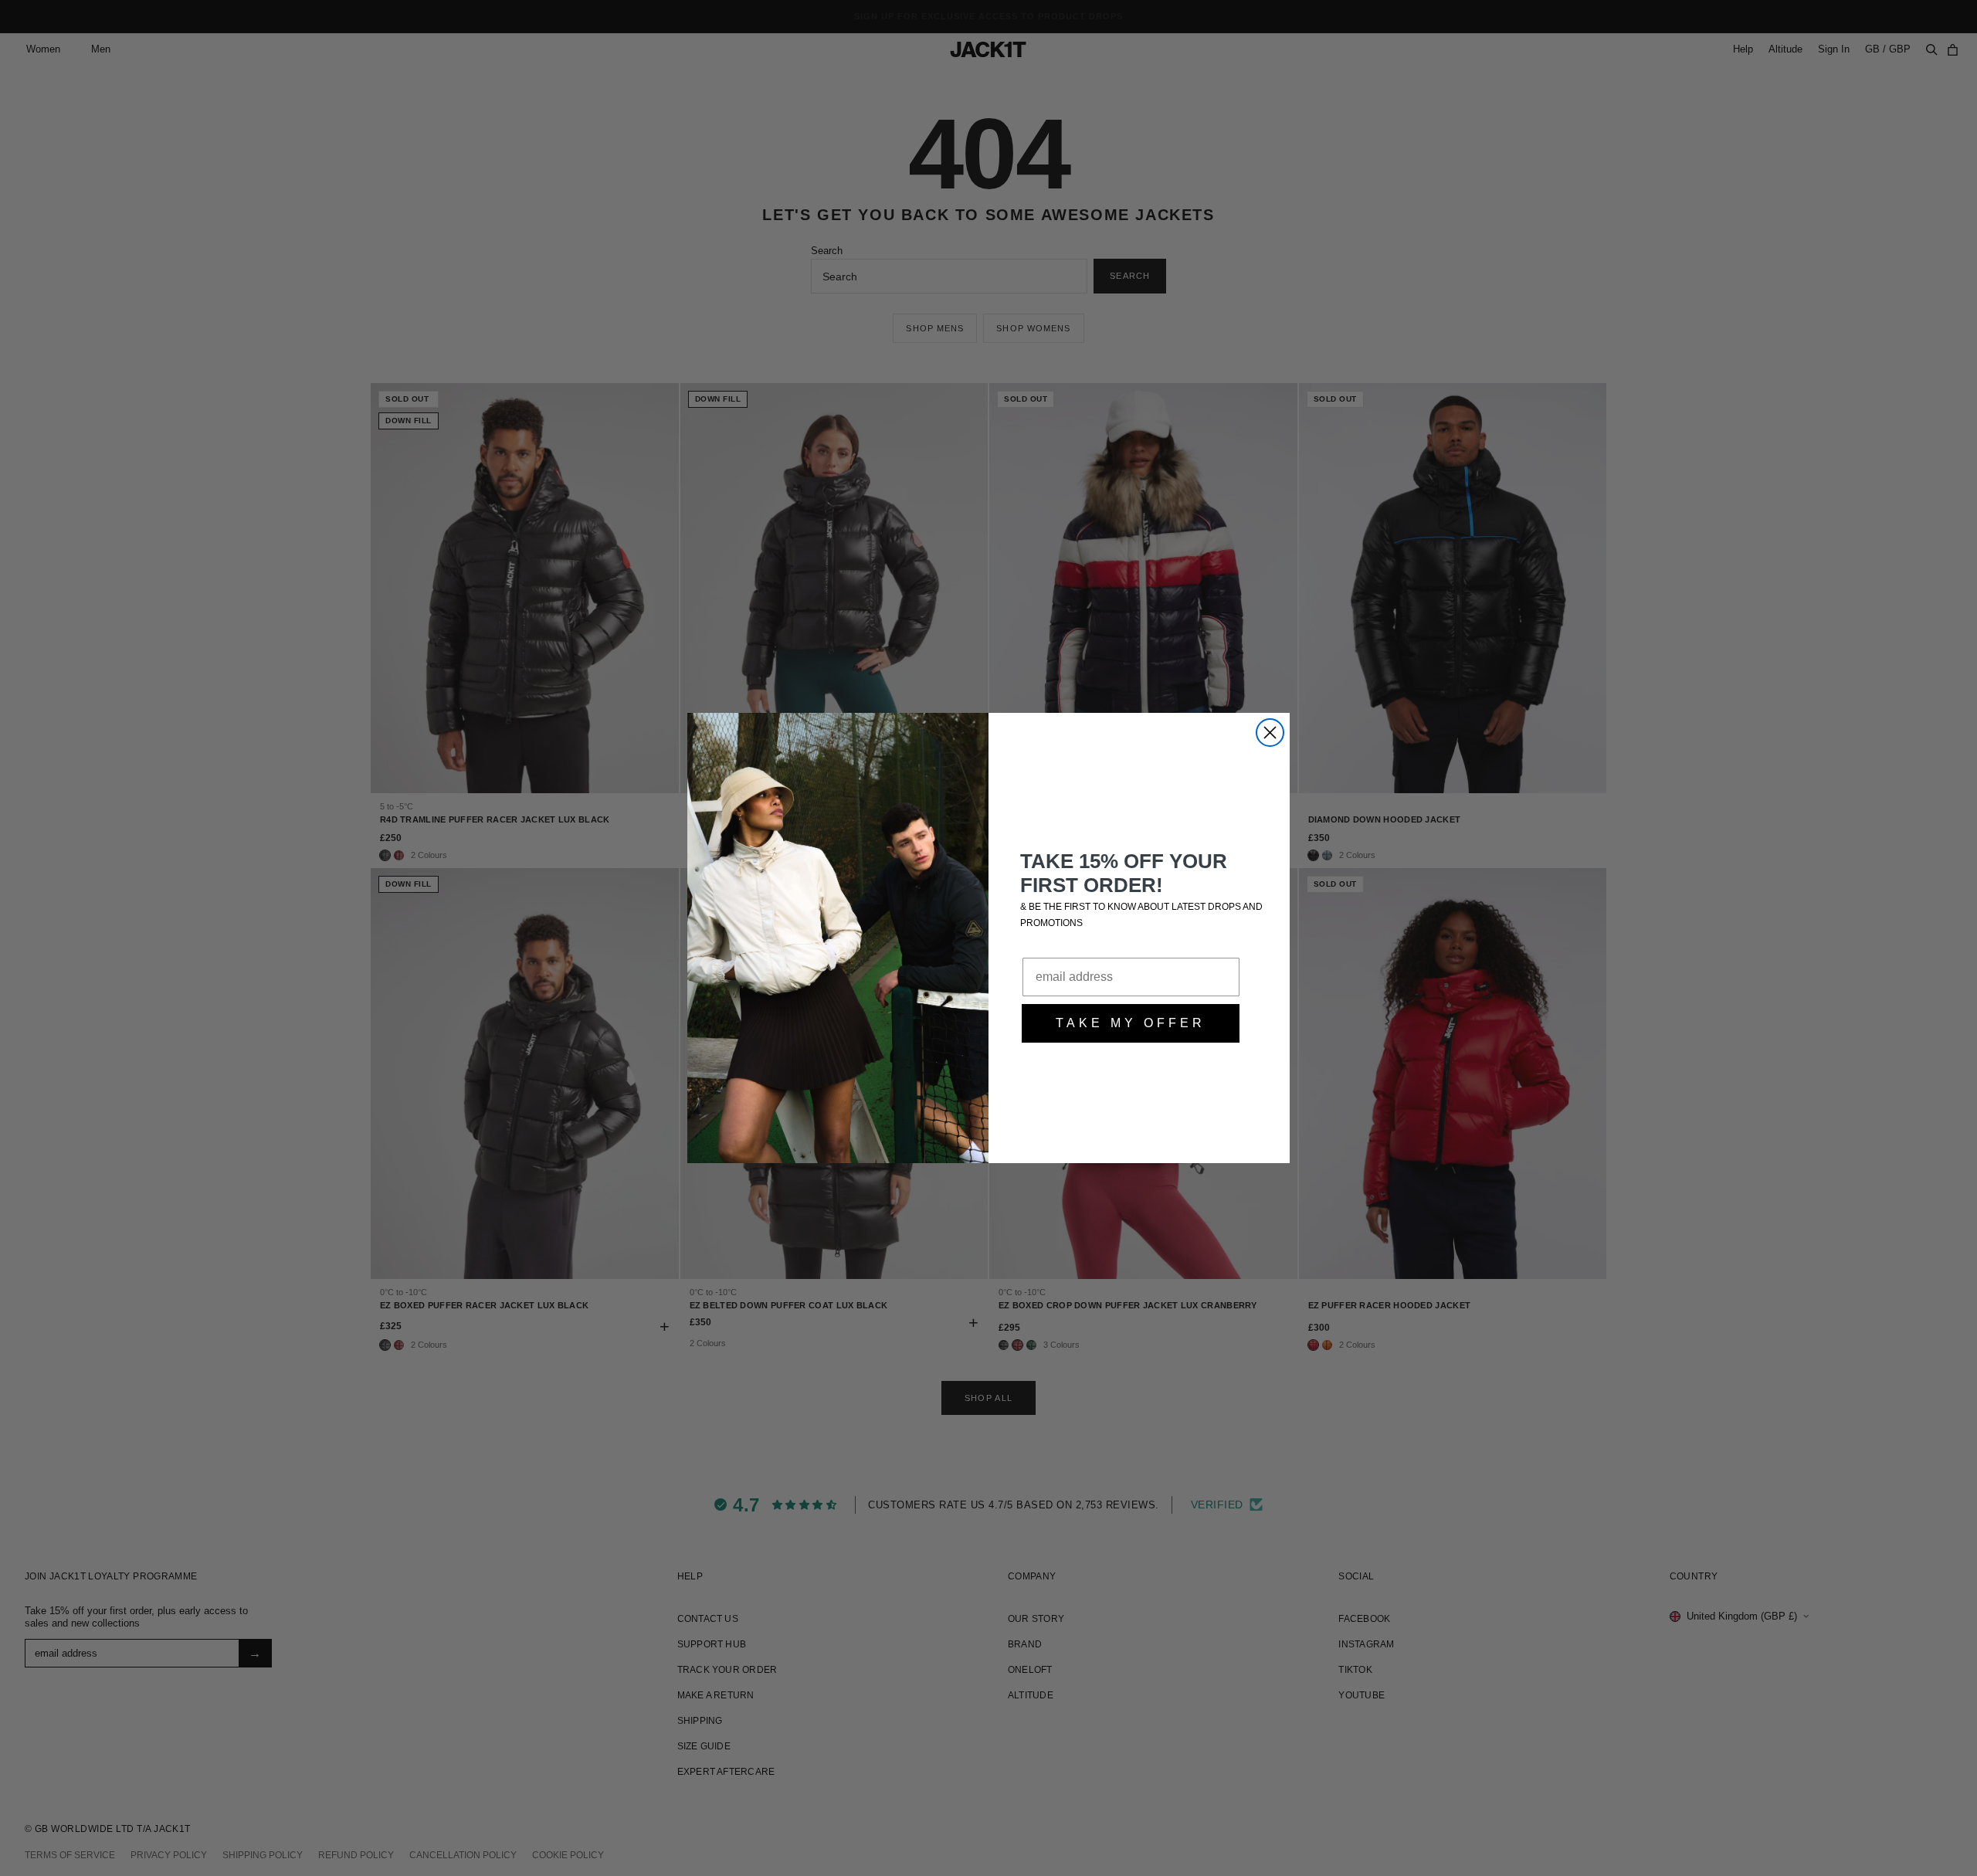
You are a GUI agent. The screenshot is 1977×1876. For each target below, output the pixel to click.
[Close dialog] (1270, 733)
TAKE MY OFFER (1131, 1023)
